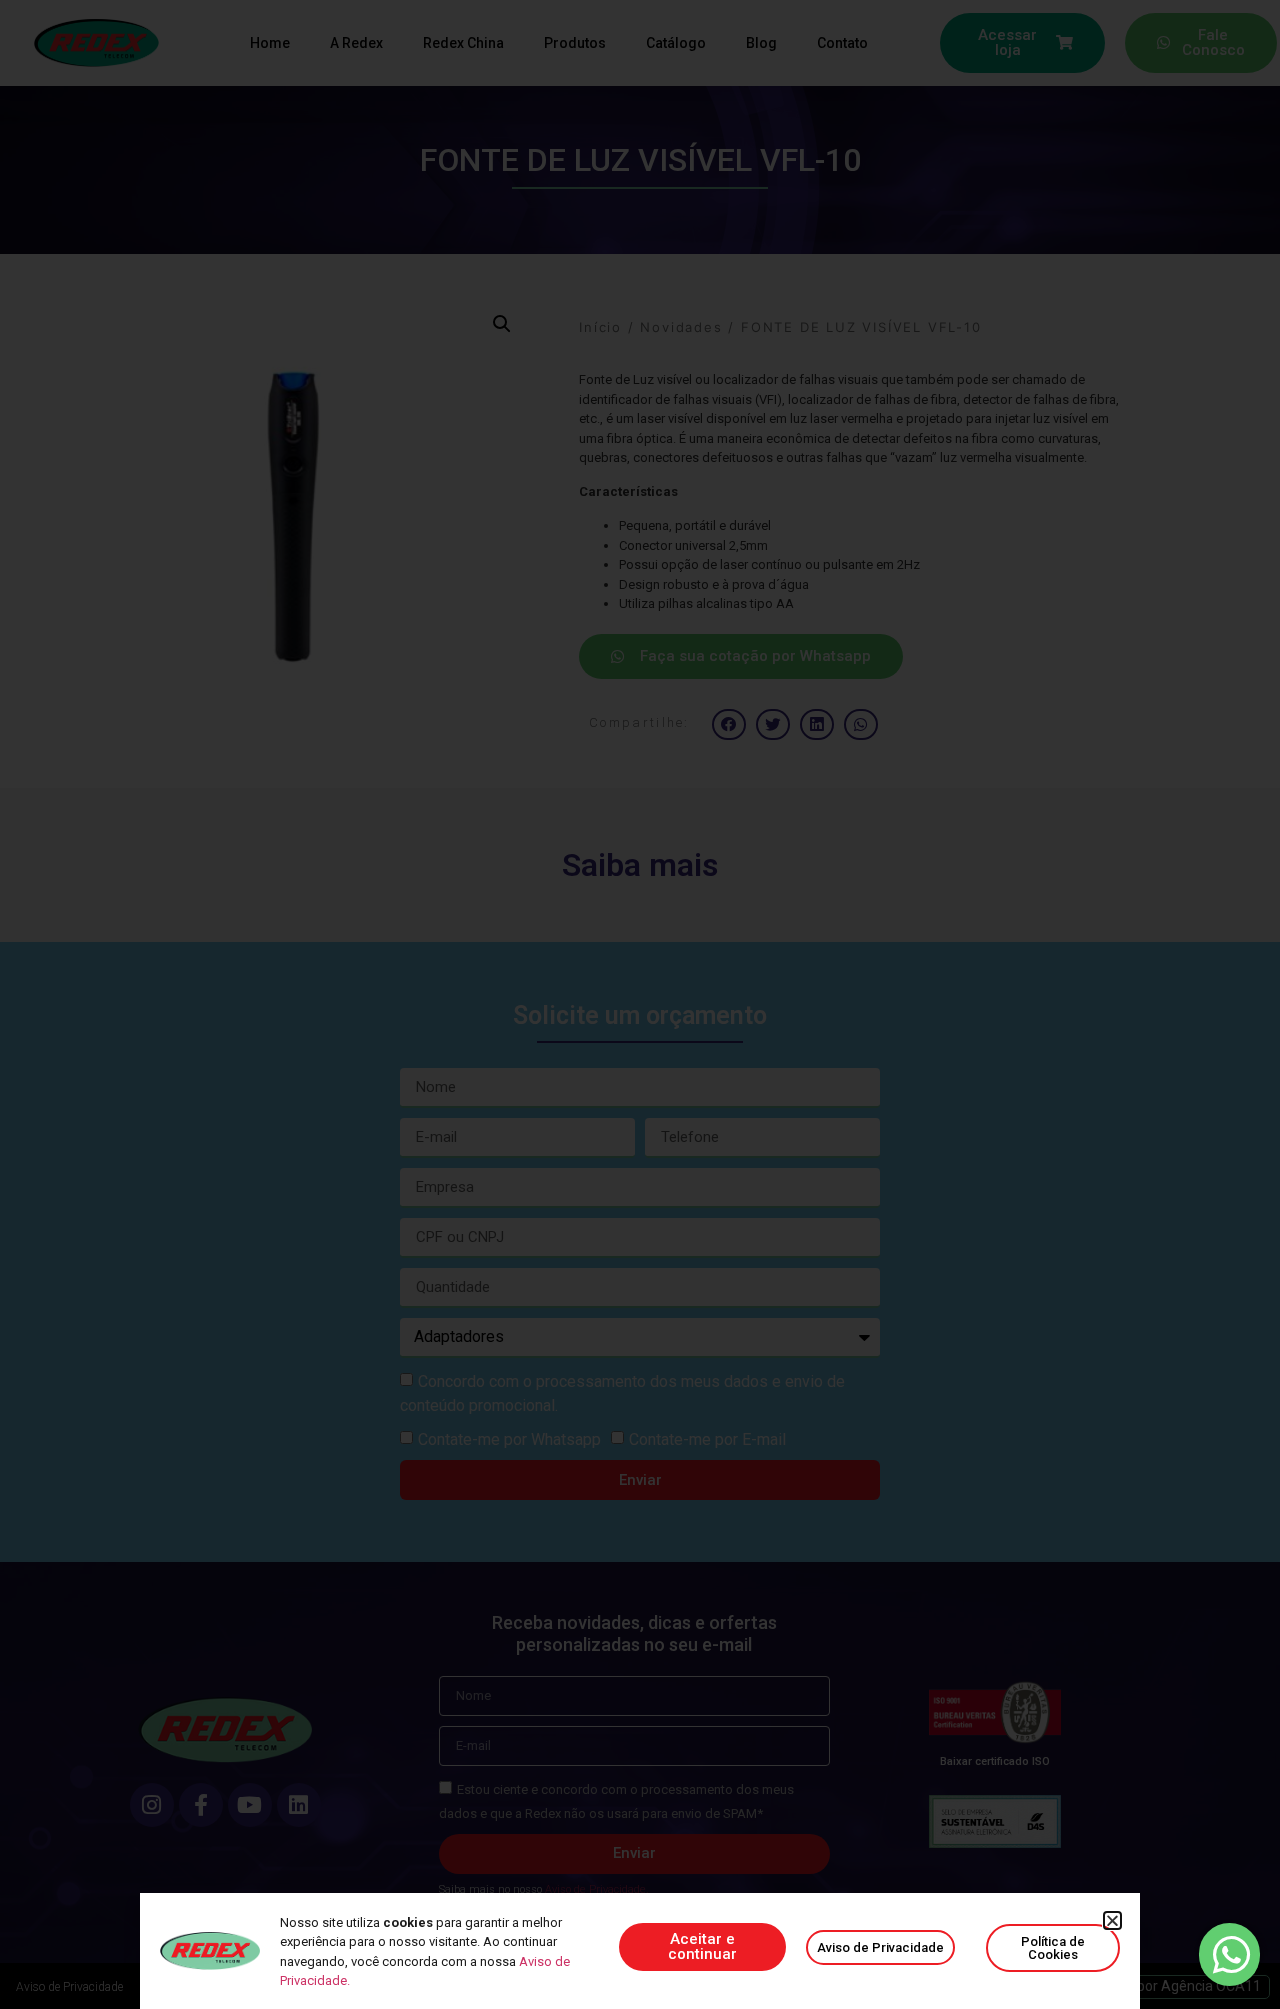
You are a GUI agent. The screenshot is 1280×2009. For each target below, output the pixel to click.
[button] (1112, 1920)
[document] (640, 1004)
